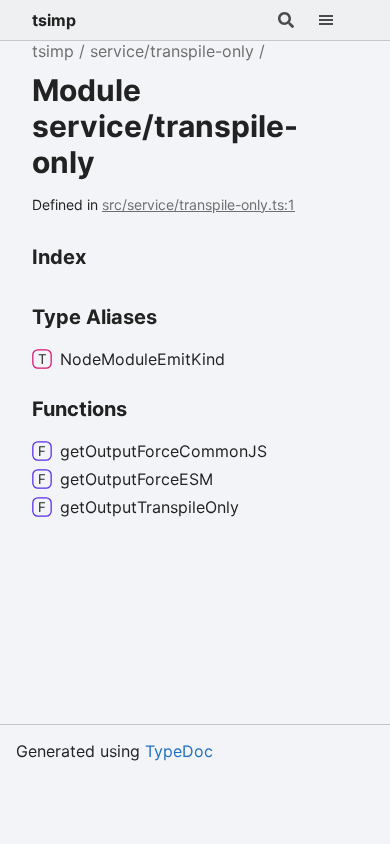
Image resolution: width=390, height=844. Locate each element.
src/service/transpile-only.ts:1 (198, 204)
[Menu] (338, 20)
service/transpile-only (172, 51)
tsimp (54, 20)
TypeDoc (179, 751)
